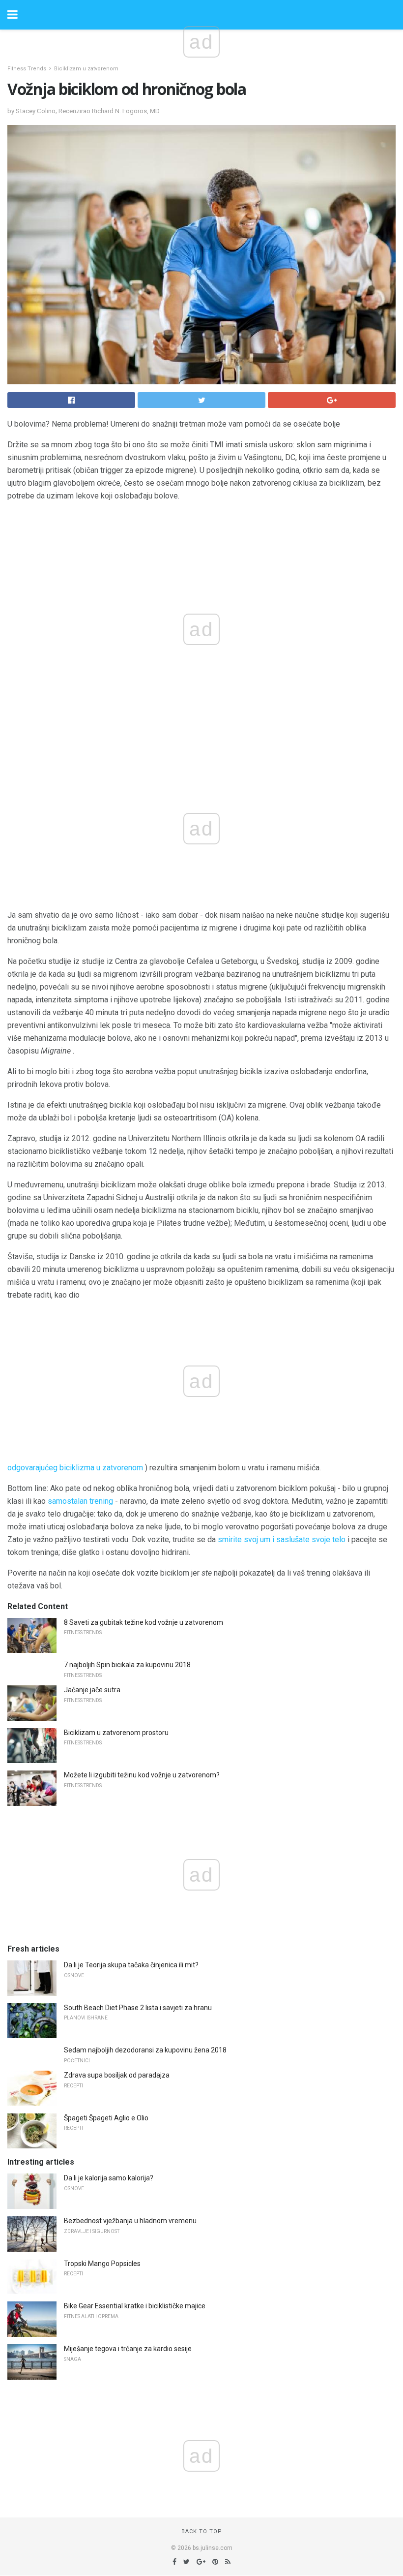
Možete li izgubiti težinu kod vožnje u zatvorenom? (142, 1775)
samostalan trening (80, 1501)
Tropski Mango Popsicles (102, 2264)
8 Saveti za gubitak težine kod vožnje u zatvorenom (144, 1622)
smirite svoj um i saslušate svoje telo (282, 1539)
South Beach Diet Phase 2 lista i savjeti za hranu (138, 2008)
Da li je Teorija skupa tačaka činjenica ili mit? (131, 1965)
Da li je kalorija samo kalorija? (109, 2178)
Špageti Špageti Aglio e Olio (106, 2118)
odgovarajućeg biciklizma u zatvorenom (75, 1468)
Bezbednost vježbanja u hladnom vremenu (130, 2221)
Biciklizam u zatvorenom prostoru (116, 1733)
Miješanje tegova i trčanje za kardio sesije (128, 2349)
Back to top (202, 2531)
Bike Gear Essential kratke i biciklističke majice (135, 2306)
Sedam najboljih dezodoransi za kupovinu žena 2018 (145, 2050)
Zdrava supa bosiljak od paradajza (117, 2075)
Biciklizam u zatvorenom (86, 69)
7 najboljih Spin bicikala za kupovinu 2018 (127, 1665)
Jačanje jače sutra (92, 1690)
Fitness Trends (27, 69)
